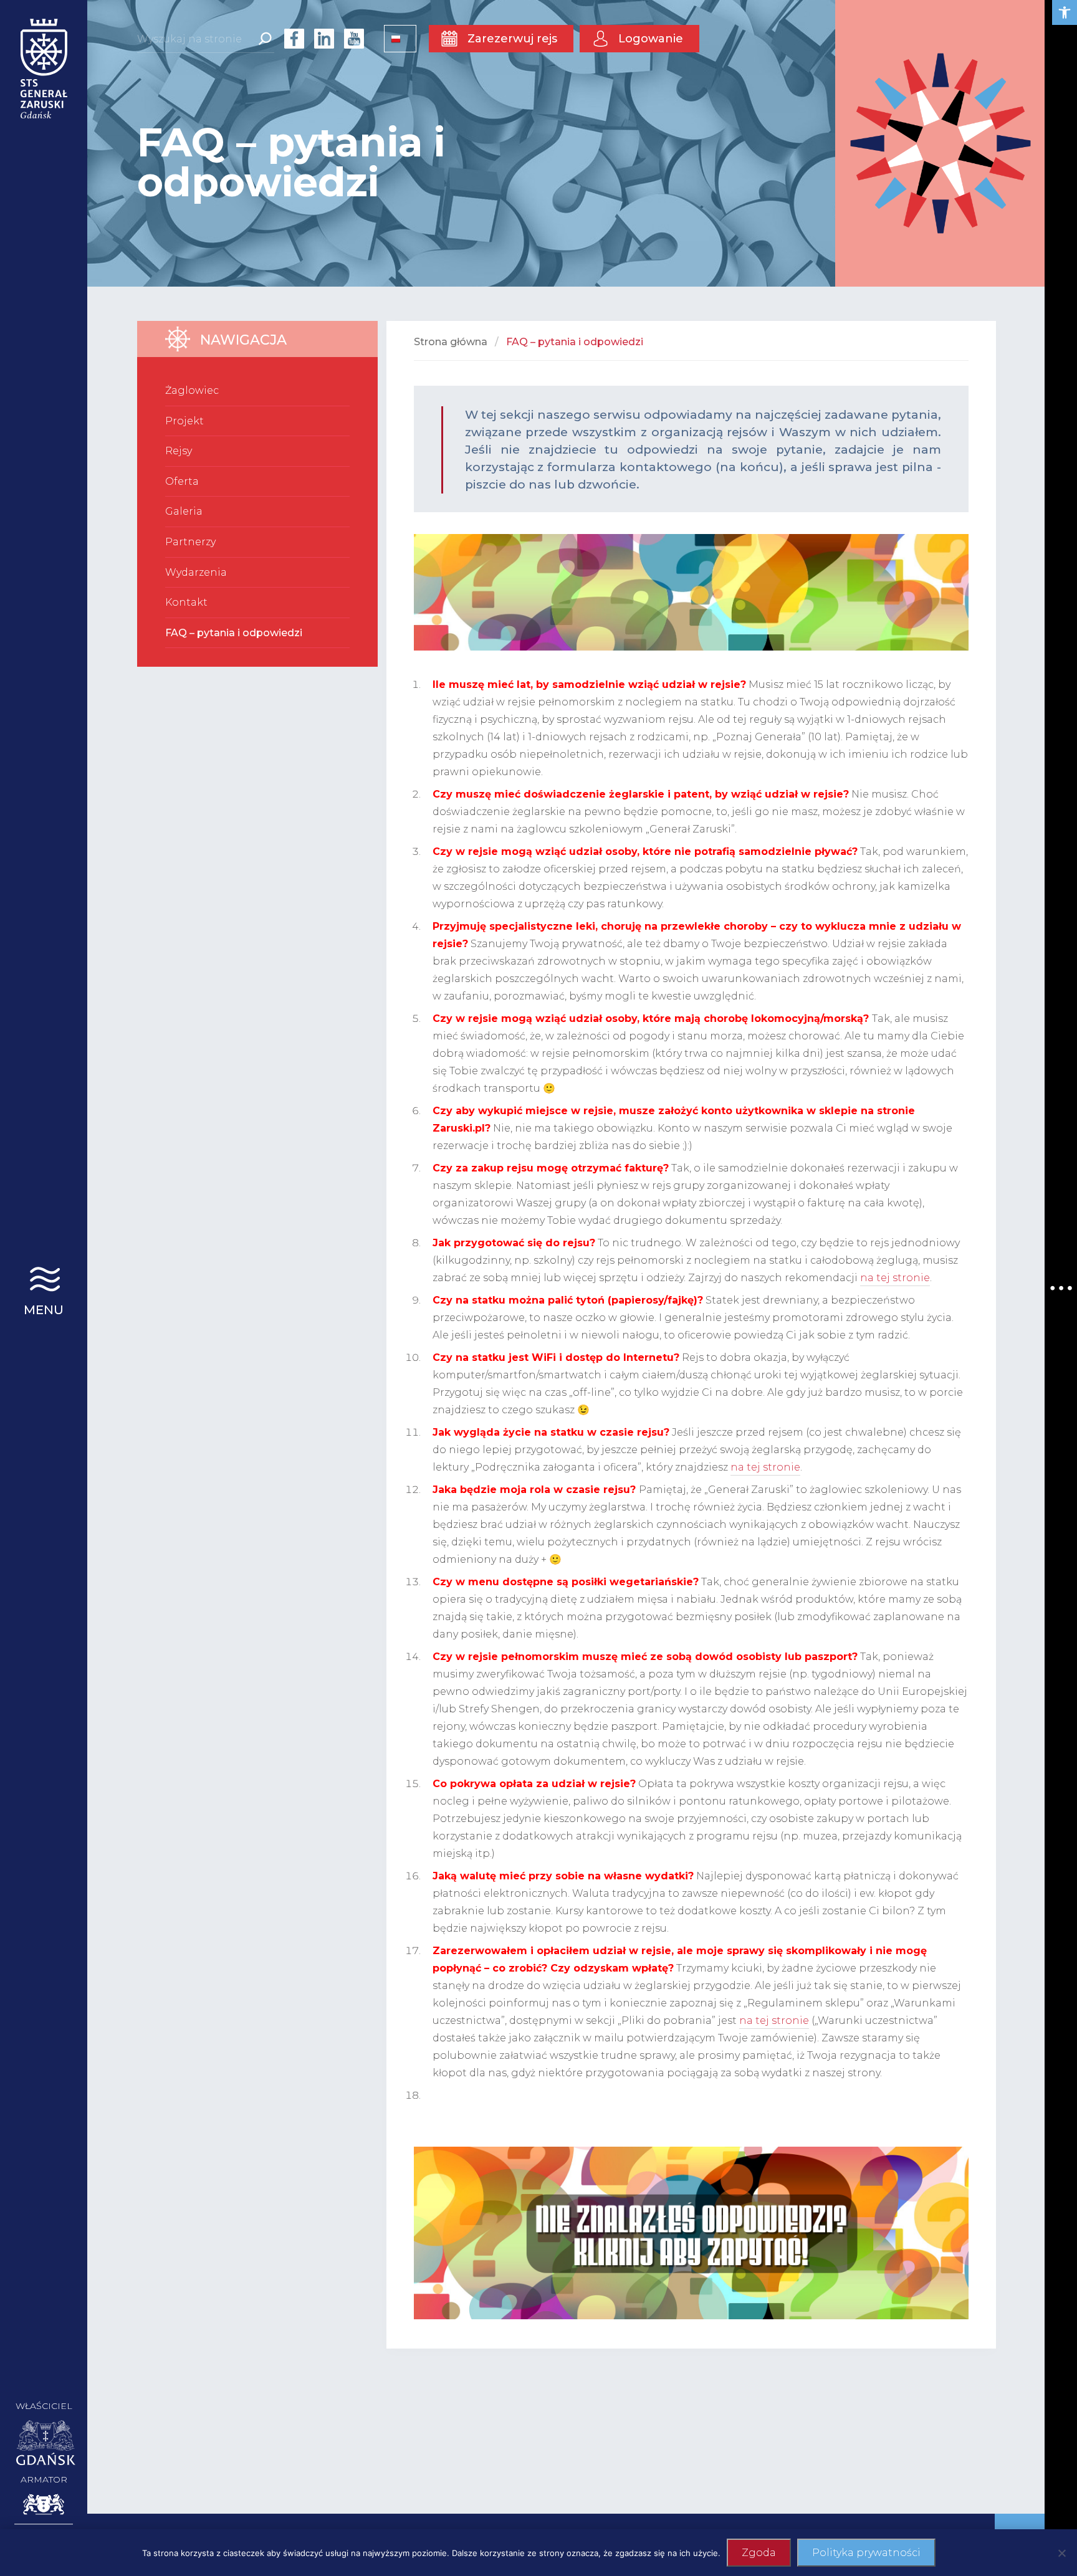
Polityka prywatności (866, 2553)
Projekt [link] (184, 421)
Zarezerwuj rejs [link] (512, 39)
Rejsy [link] (179, 451)
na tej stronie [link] (895, 1278)
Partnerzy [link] (190, 542)
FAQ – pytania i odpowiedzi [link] (234, 633)
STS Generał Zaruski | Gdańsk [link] (44, 69)
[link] (1065, 12)
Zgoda (759, 2553)
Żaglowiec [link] (192, 390)
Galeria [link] (184, 511)
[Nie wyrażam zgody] (1061, 2553)
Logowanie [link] (651, 39)
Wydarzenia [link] (196, 572)
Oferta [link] (182, 481)
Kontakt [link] (186, 602)
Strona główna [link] (451, 342)
